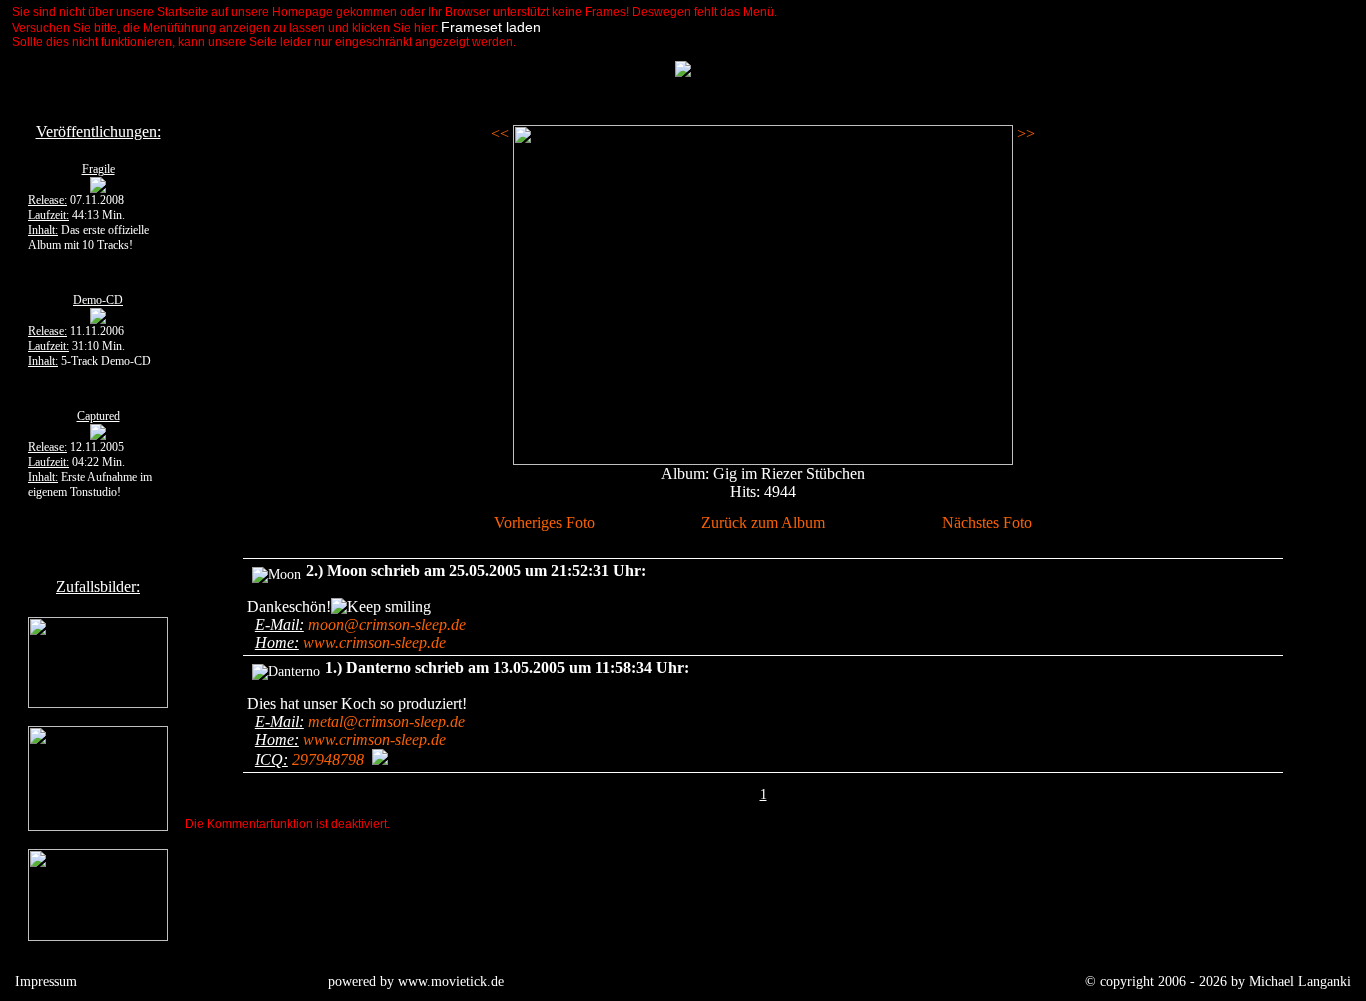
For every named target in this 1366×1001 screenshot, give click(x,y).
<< (502, 133)
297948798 (328, 759)
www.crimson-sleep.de (374, 642)
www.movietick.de (451, 981)
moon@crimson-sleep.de (387, 624)
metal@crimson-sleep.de (386, 721)
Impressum (46, 981)
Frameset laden (491, 27)
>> (1024, 133)
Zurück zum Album (763, 522)
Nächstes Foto (987, 522)
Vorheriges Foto (544, 522)
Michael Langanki (1300, 981)
